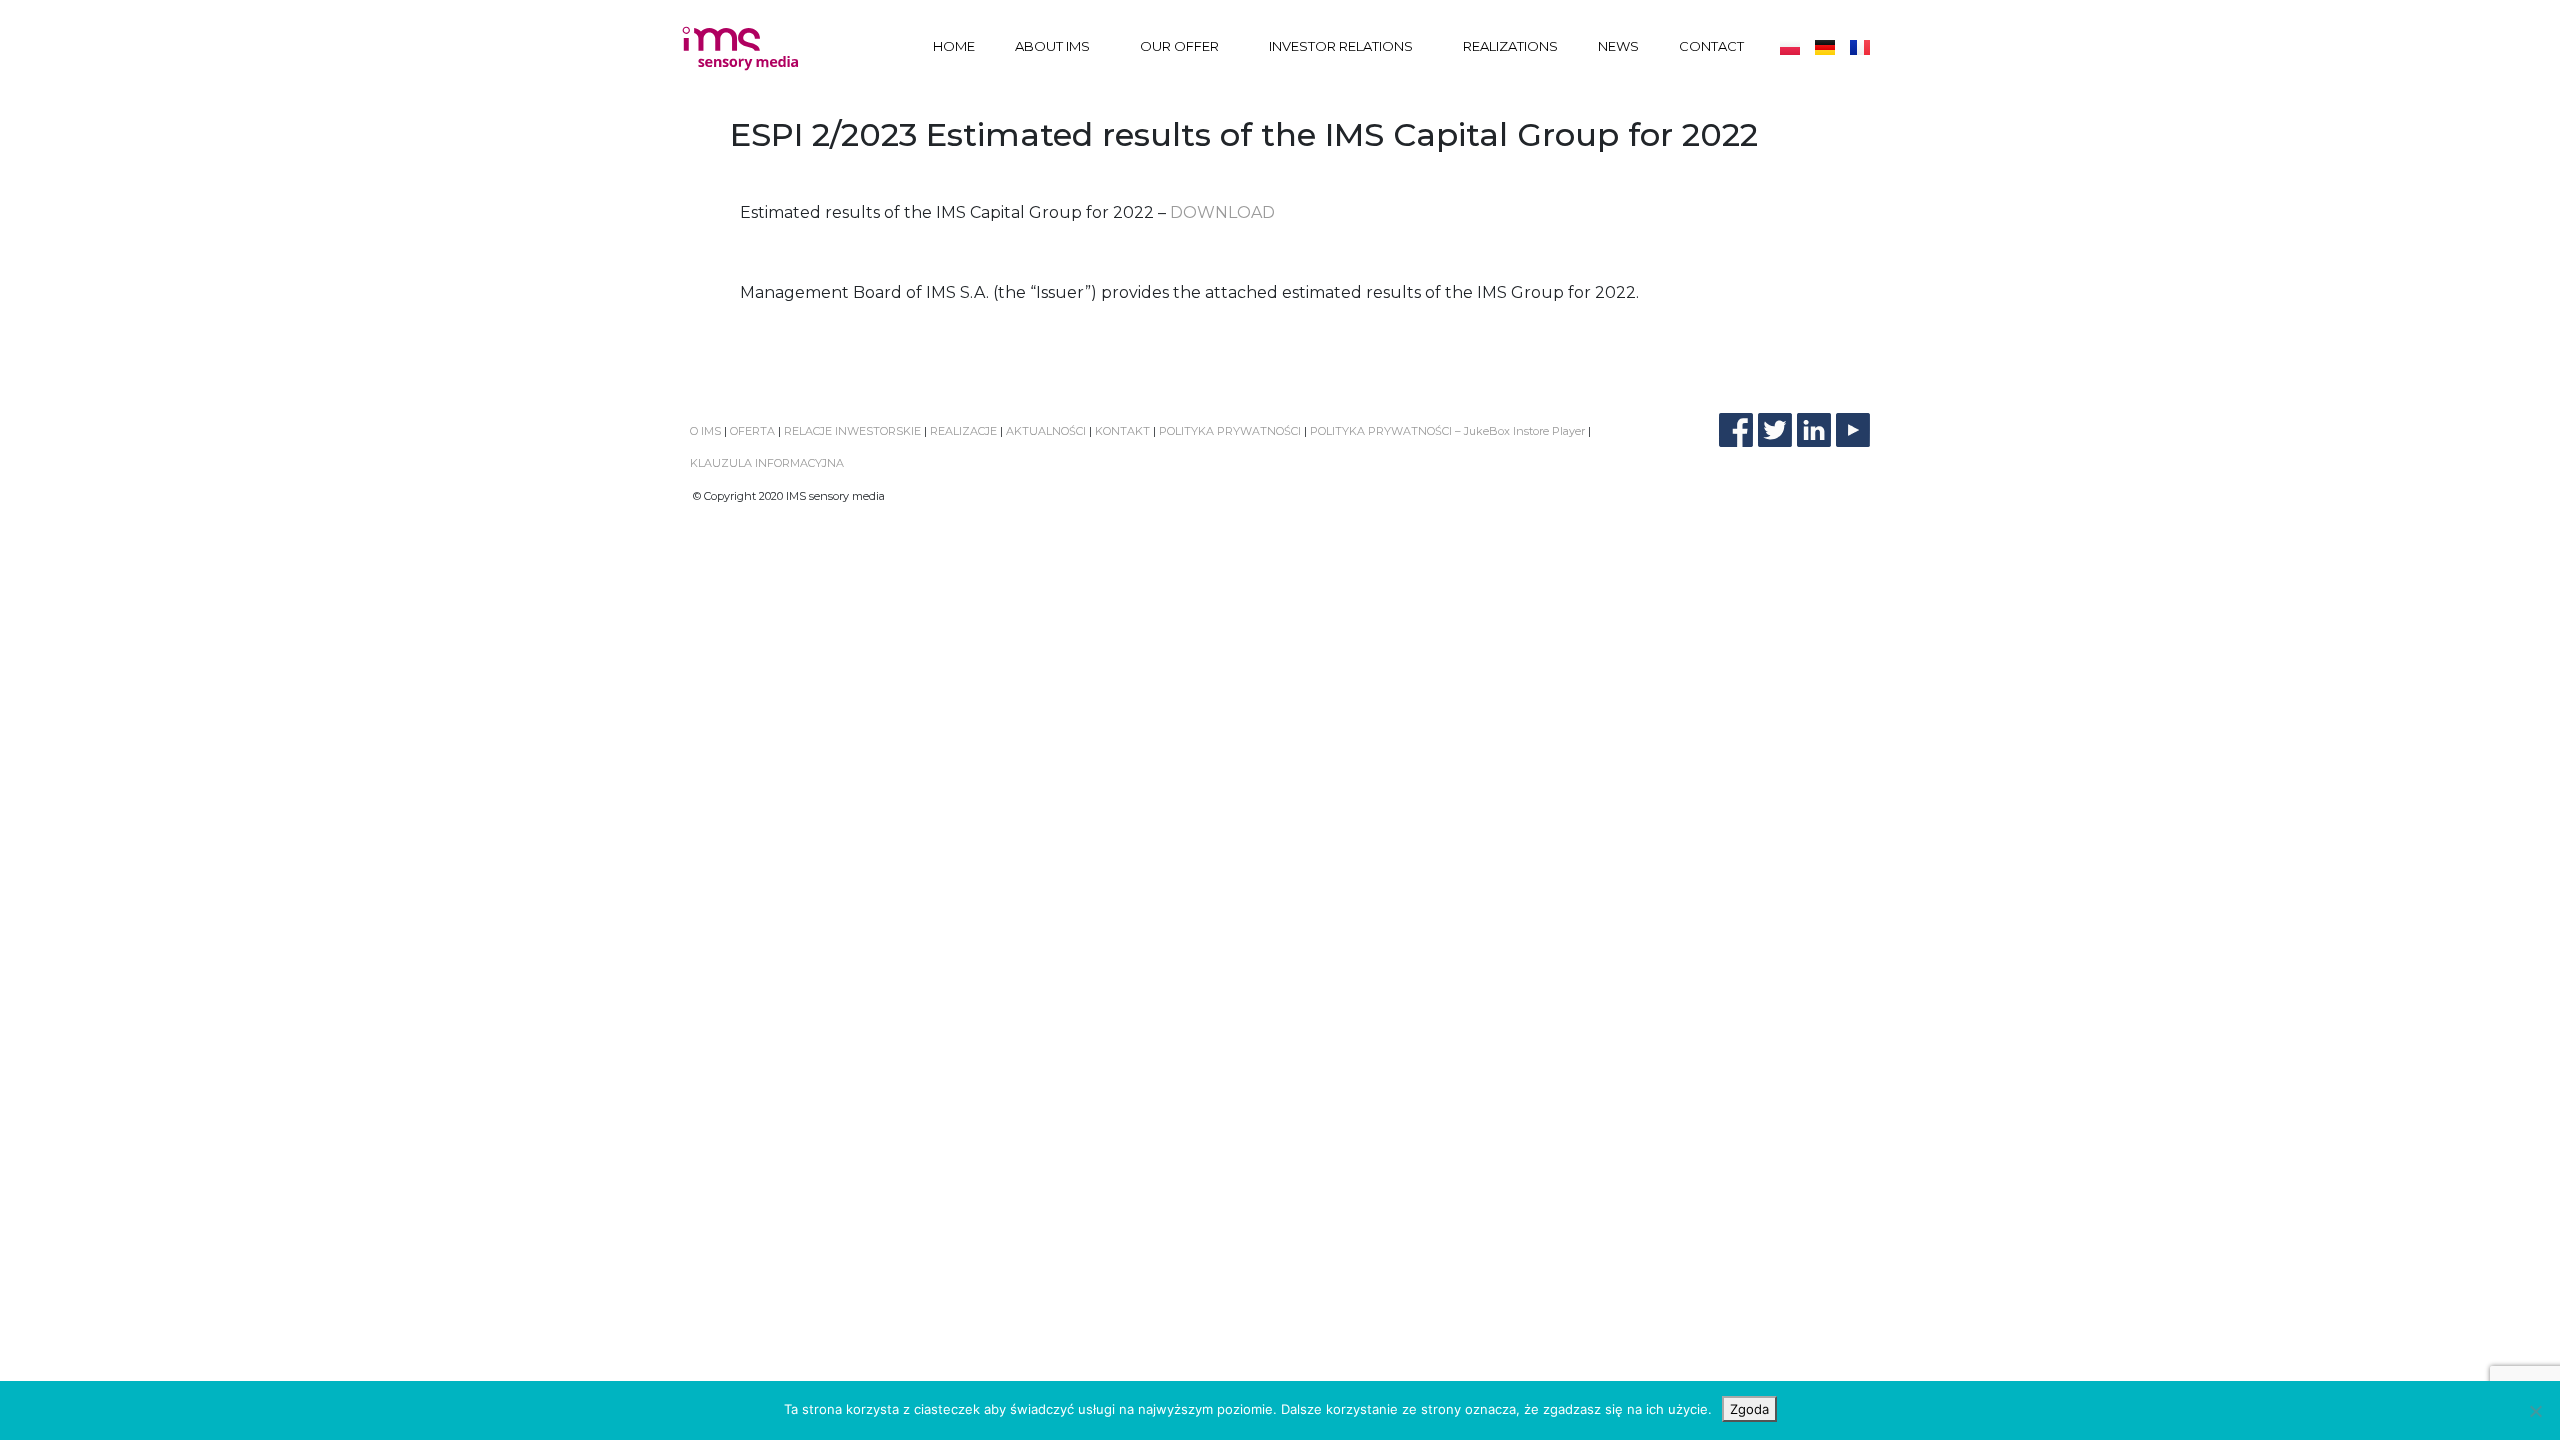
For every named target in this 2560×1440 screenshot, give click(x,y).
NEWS (1618, 46)
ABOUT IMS (1052, 46)
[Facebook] (1736, 430)
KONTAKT (1122, 431)
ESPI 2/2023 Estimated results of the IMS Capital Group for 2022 (1244, 134)
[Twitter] (1775, 430)
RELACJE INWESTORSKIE (852, 431)
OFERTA (752, 431)
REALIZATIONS (1510, 46)
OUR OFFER (1179, 46)
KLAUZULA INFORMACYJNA (767, 463)
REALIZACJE (963, 431)
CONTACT (1711, 46)
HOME (954, 46)
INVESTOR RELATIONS (1341, 46)
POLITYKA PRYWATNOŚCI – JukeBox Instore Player (1447, 431)
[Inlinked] (1814, 430)
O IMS (705, 431)
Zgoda (1749, 1409)
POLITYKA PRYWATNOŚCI (1230, 431)
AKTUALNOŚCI (1044, 431)
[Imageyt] (1853, 430)
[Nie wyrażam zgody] (2535, 1411)
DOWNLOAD (1222, 212)
